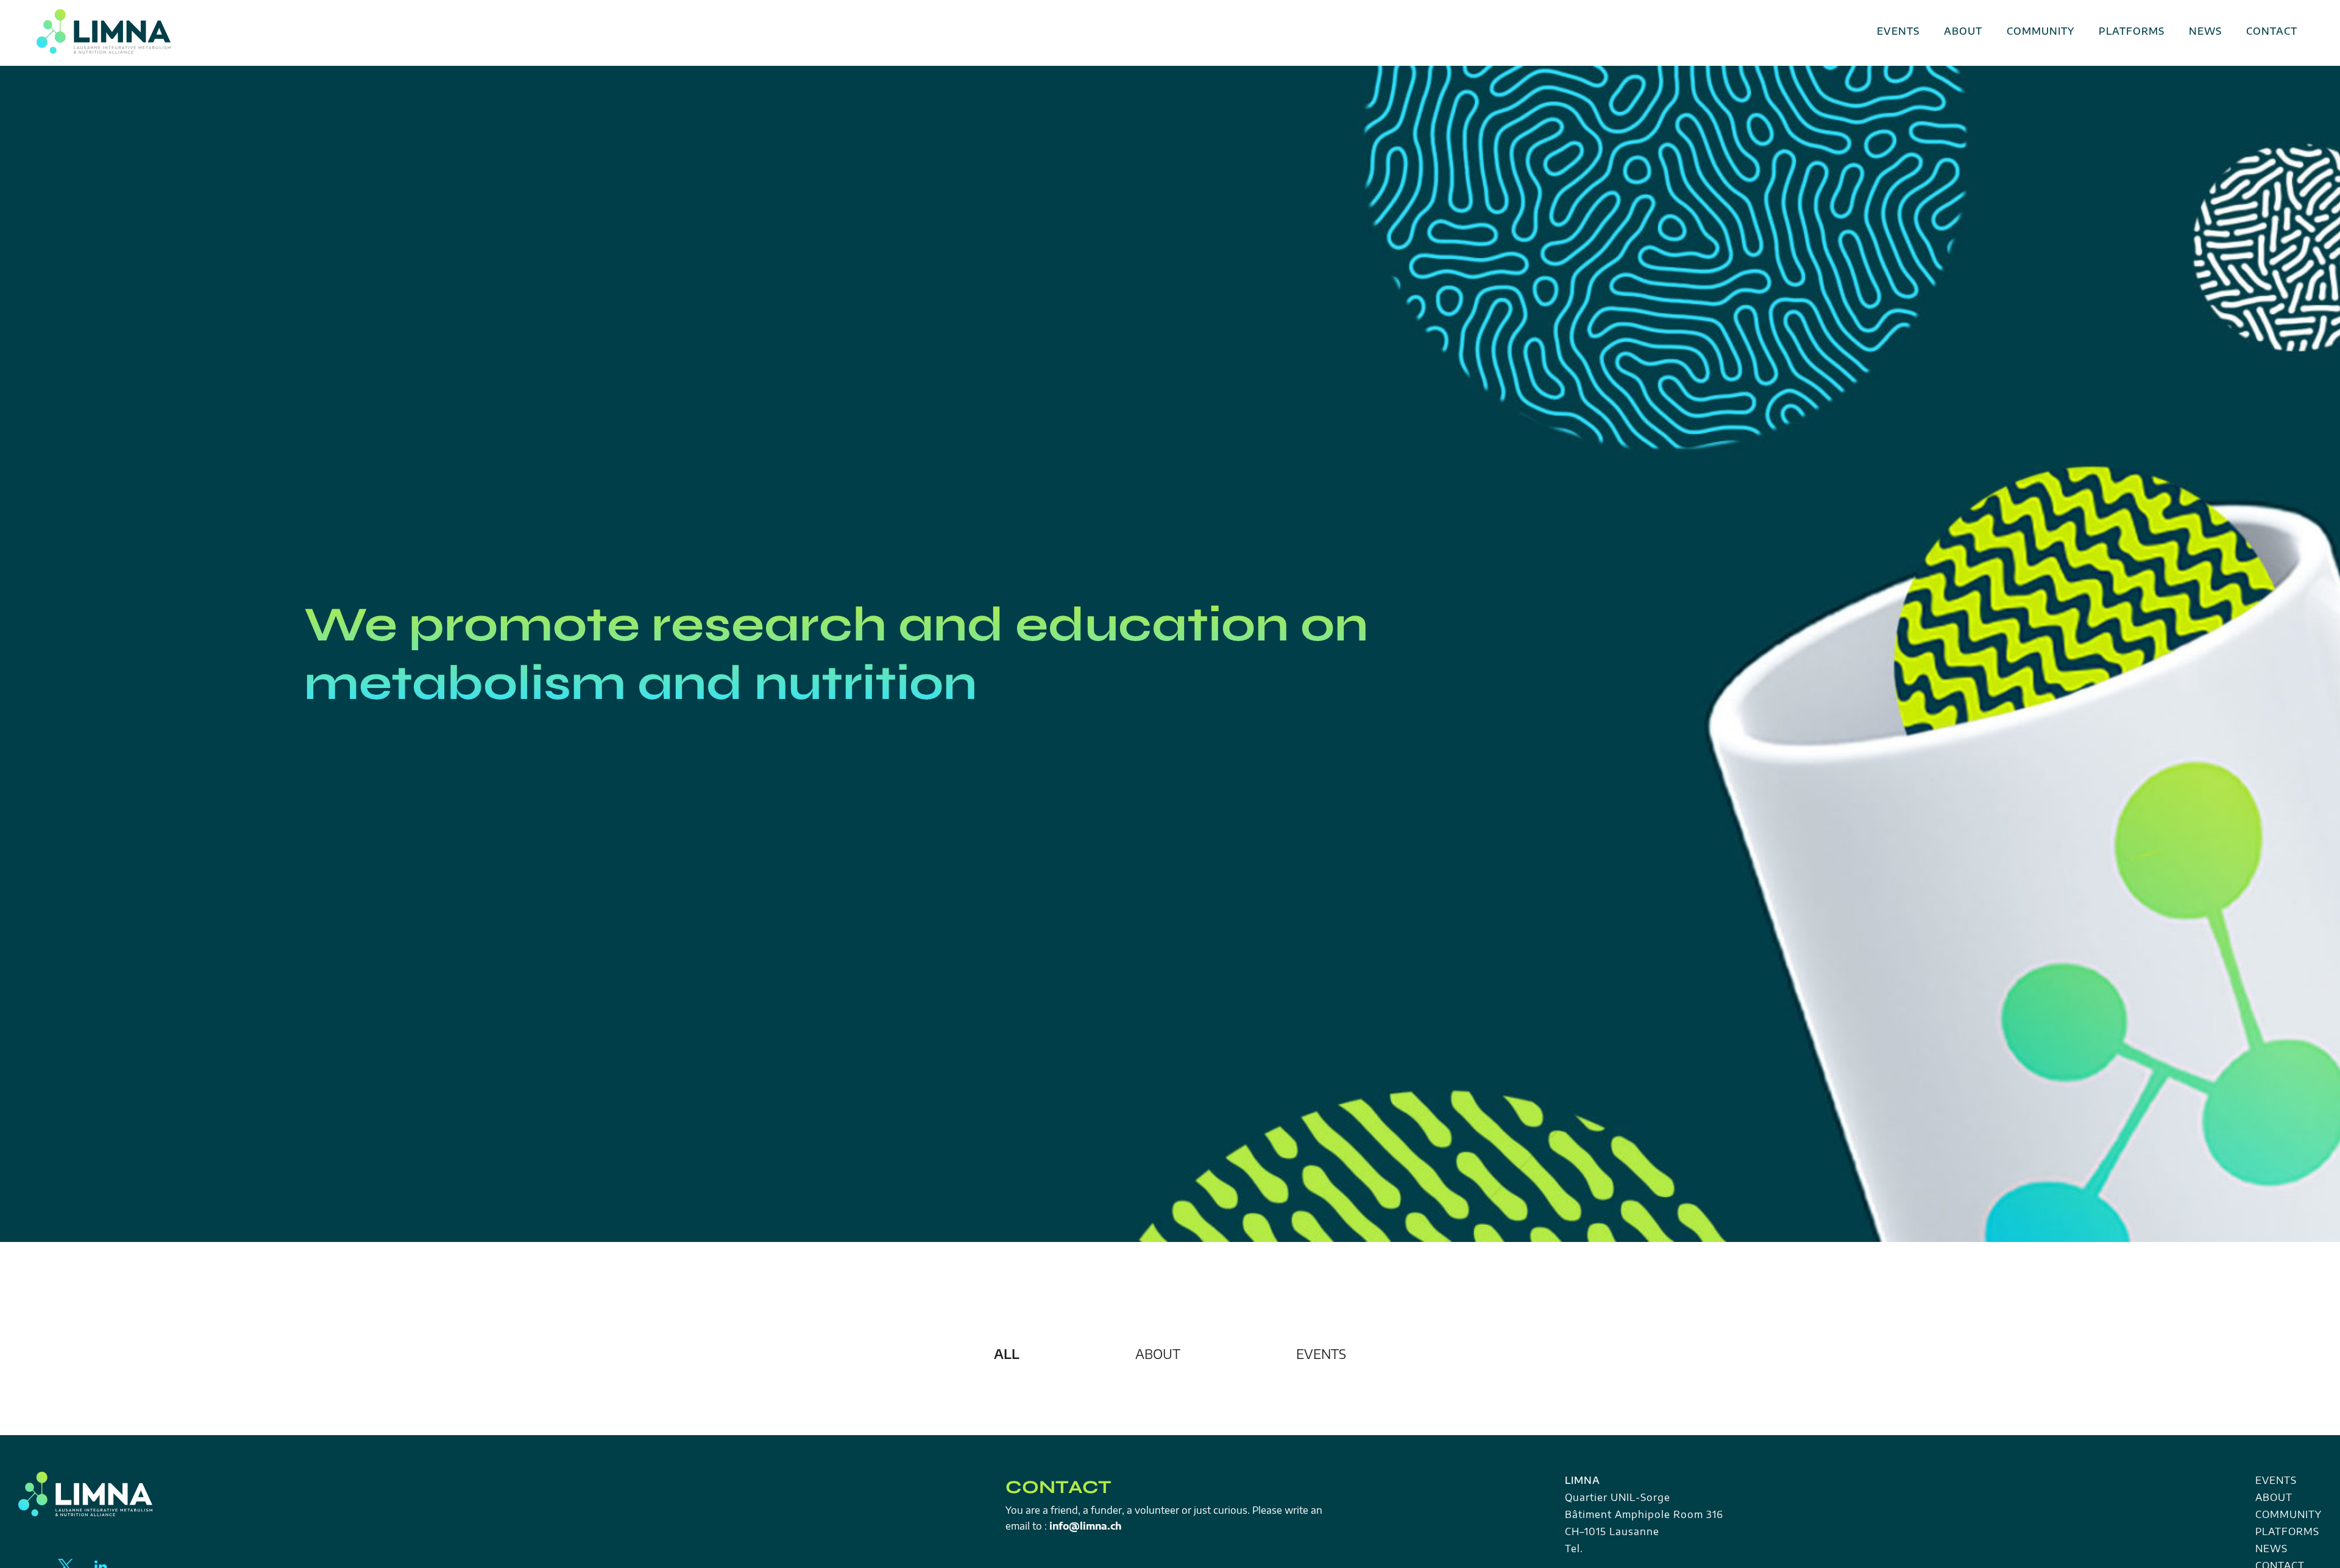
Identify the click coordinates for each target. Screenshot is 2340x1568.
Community (2040, 31)
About (1963, 31)
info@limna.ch (1085, 1526)
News (2205, 31)
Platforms (2132, 31)
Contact (2272, 31)
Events (1898, 31)
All (1007, 1354)
